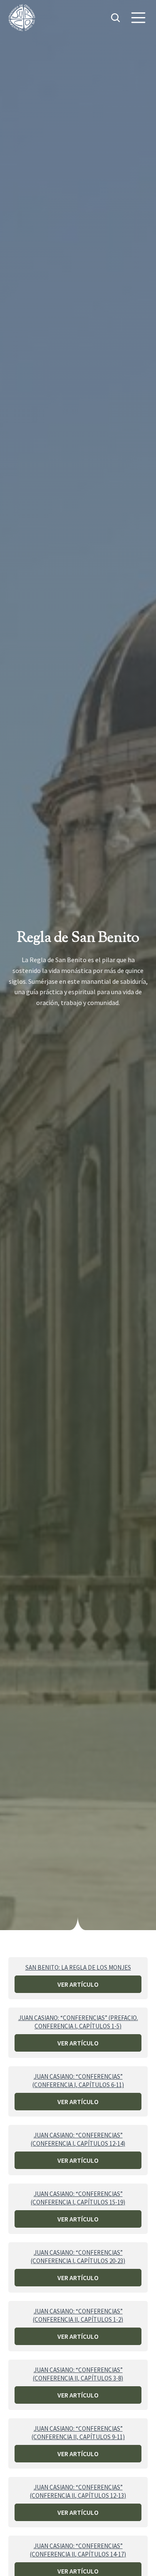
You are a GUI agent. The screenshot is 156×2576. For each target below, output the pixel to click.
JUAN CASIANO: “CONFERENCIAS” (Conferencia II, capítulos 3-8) (78, 2374)
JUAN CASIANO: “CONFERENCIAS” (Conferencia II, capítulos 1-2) (78, 2315)
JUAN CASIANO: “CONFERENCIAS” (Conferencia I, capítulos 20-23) (78, 2257)
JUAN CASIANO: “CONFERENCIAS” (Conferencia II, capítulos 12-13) (78, 2491)
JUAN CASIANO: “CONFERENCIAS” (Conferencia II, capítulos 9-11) (78, 2433)
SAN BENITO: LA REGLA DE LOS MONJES (78, 1967)
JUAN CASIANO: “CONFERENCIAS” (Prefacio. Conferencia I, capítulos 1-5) (78, 2022)
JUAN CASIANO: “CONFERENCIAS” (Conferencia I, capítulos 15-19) (78, 2198)
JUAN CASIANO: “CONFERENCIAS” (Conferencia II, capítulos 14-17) (78, 2550)
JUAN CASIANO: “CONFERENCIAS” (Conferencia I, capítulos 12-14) (78, 2139)
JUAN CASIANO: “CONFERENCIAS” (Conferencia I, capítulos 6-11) (78, 2081)
